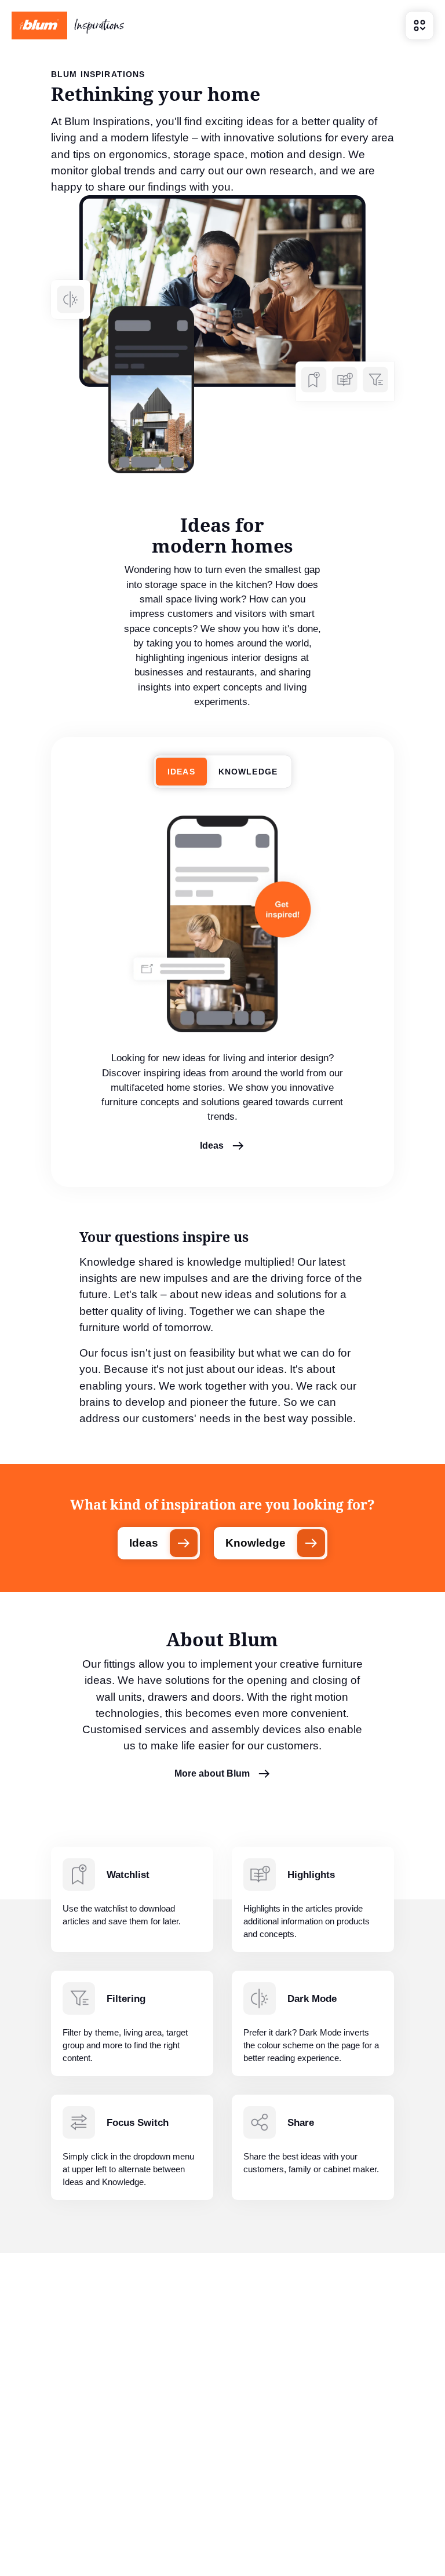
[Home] (68, 25)
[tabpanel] (222, 992)
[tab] (181, 772)
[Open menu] (420, 25)
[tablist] (222, 772)
